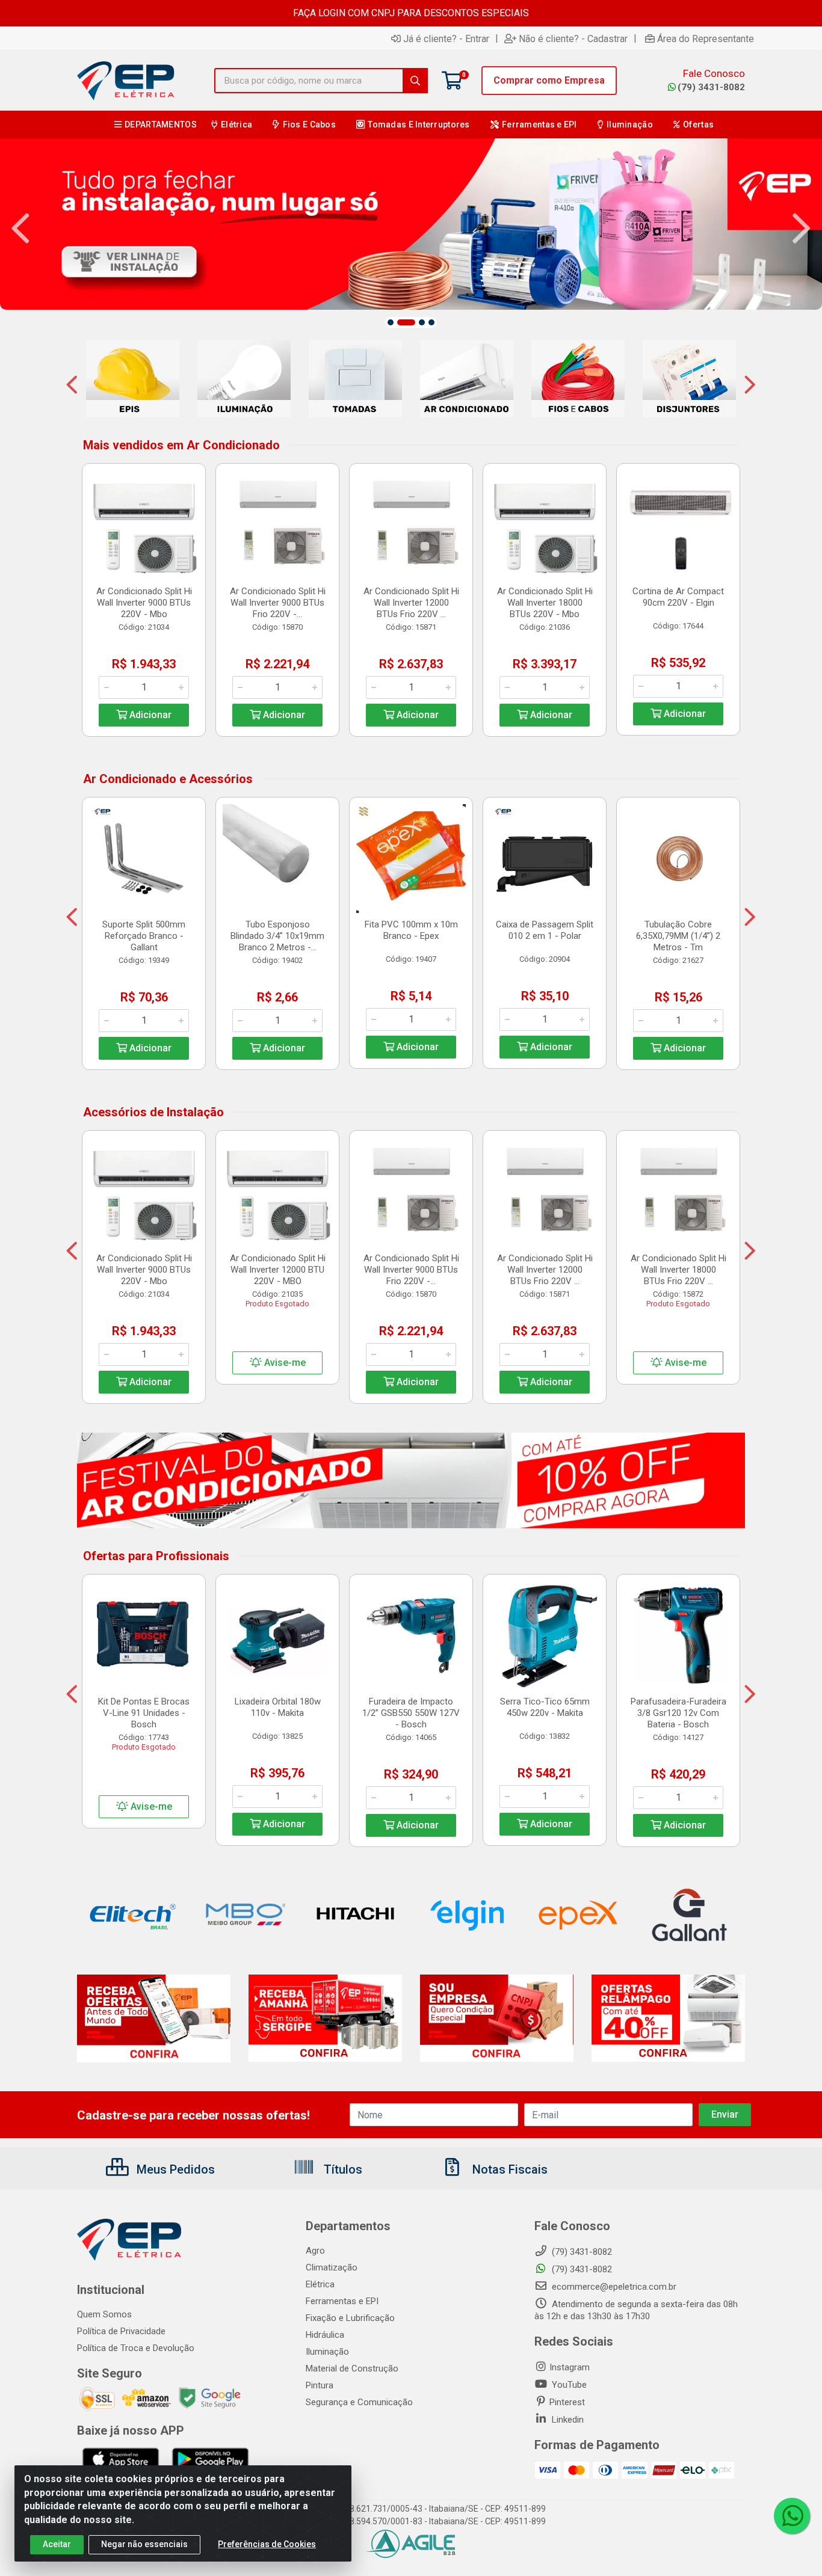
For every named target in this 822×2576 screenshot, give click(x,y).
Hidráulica (325, 2335)
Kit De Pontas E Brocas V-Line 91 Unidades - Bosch (144, 1713)
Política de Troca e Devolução (136, 2348)
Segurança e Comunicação (359, 2402)
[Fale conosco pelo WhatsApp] (792, 2516)
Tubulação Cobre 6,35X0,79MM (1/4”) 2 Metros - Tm (678, 936)
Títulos (341, 2169)
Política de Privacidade (121, 2331)
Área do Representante (706, 38)
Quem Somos (104, 2314)
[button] (391, 322)
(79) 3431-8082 (711, 87)
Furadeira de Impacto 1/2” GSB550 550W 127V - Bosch (411, 1713)
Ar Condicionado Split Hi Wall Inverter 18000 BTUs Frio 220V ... (678, 1270)
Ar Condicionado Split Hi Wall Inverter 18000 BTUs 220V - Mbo (545, 603)
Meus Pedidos (174, 2169)
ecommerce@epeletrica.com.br (613, 2287)
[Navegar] (20, 229)
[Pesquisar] (415, 81)
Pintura (320, 2385)
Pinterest (567, 2402)
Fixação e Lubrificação (350, 2318)
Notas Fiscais (508, 2169)
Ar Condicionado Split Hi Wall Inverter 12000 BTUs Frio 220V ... (411, 603)
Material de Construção (352, 2369)
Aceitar (57, 2544)
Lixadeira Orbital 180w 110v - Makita (278, 1707)
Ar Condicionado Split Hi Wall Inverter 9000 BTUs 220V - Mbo (144, 603)
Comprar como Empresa (549, 80)
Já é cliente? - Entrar (446, 38)
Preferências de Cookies (267, 2544)
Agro (315, 2251)
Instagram (570, 2367)
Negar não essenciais (144, 2544)
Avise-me (284, 1363)
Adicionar (149, 715)
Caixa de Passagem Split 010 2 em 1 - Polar (545, 930)
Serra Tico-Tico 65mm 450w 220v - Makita (545, 1707)
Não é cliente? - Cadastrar (573, 38)
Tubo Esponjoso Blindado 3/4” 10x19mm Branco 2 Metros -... (277, 936)
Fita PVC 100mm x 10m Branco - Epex (411, 930)
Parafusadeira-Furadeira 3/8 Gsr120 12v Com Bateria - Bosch (678, 1713)
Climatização (332, 2267)
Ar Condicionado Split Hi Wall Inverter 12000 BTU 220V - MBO (278, 1270)
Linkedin (567, 2420)
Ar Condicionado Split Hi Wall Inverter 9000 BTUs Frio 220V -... (278, 603)
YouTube (568, 2385)
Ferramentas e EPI (342, 2301)
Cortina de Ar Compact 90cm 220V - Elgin (678, 597)
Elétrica (320, 2284)
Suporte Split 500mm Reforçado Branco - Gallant (144, 936)
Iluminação (327, 2352)
